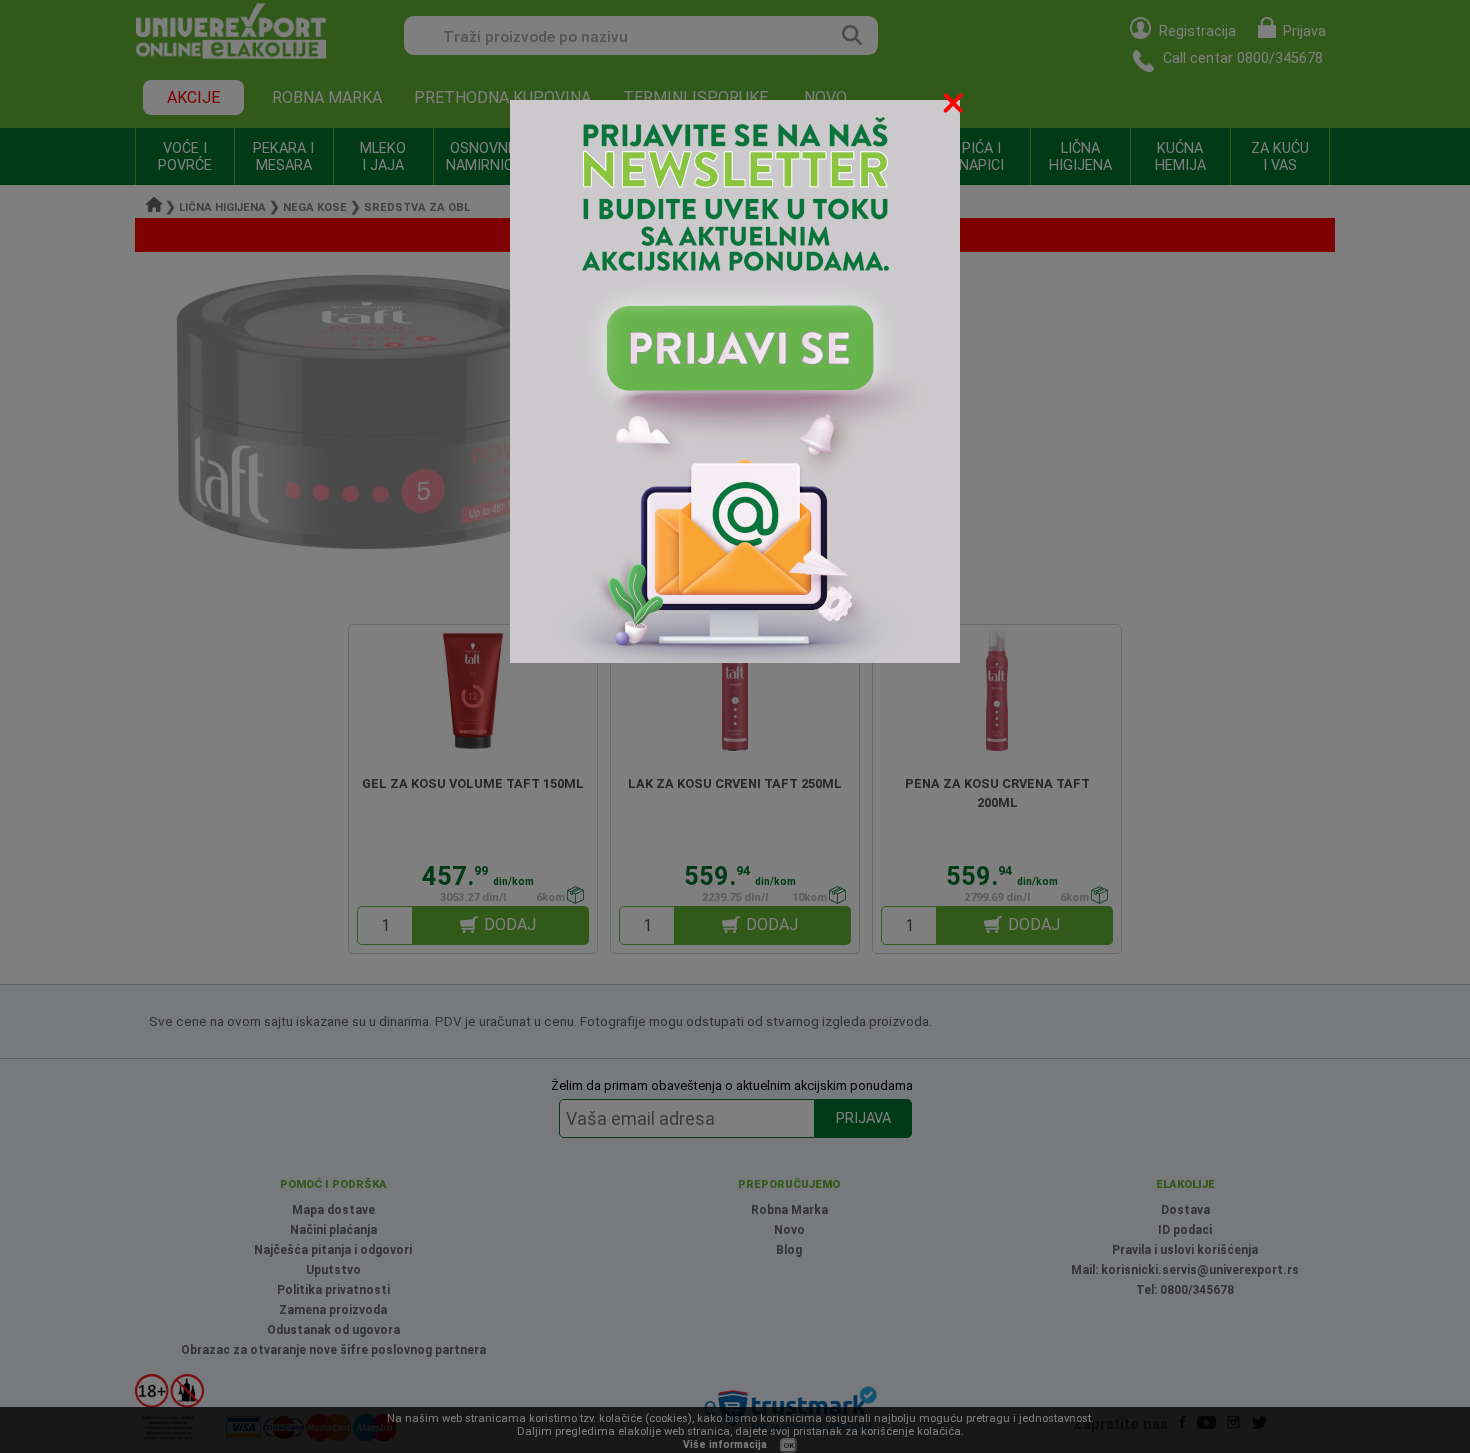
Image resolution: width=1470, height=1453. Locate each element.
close (955, 106)
